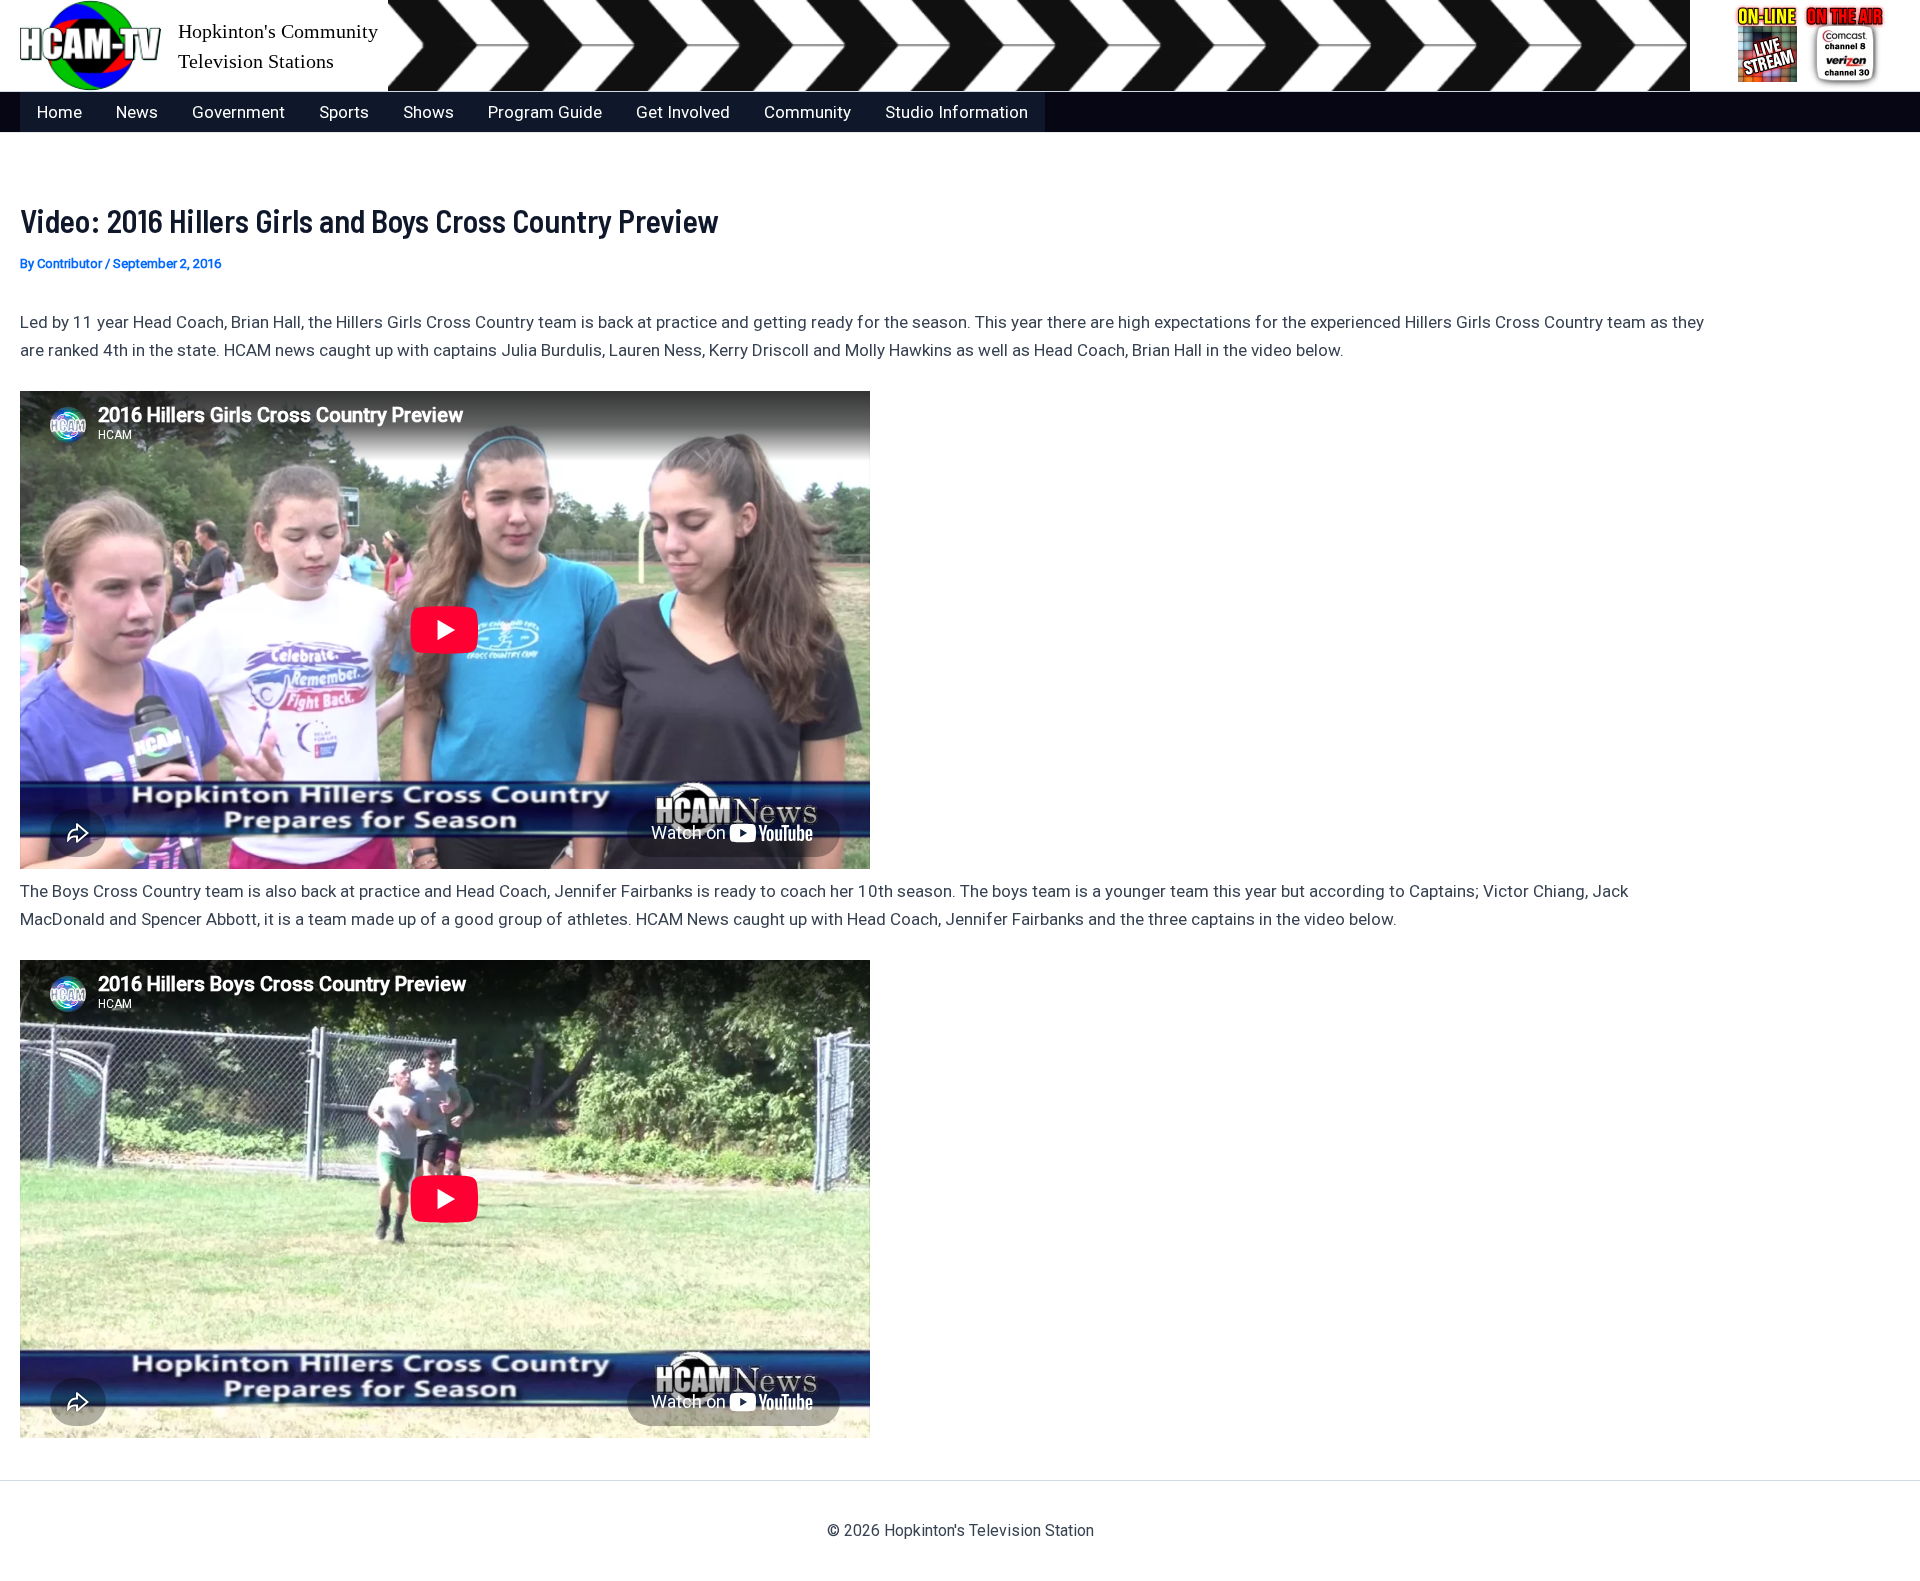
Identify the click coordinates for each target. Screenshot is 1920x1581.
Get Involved (683, 112)
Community (807, 112)
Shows (428, 112)
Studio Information (956, 112)
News (137, 112)
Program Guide (545, 112)
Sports (344, 112)
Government (238, 112)
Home (59, 112)
